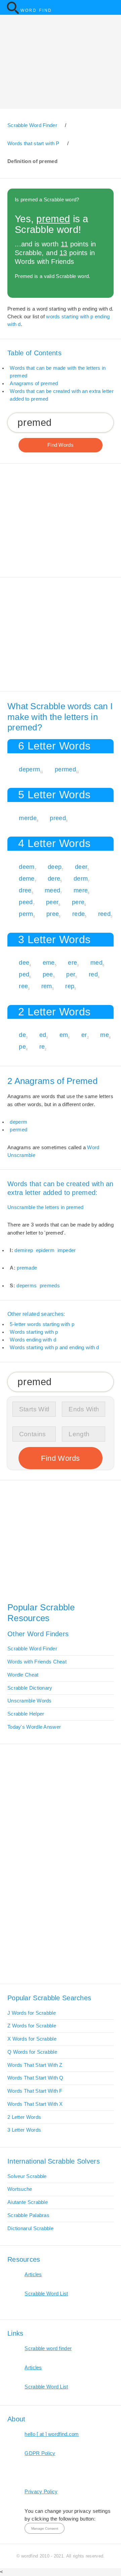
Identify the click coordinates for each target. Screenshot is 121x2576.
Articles (33, 2275)
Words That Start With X (35, 2104)
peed (26, 902)
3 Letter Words (24, 2130)
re (42, 1046)
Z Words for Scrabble (32, 2026)
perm (26, 914)
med (96, 962)
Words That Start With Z (35, 2065)
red (93, 974)
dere (54, 878)
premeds (50, 1286)
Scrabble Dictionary (30, 1688)
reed (104, 914)
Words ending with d (33, 1340)
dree (25, 890)
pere (78, 902)
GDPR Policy (40, 2453)
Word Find (36, 10)
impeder (67, 1250)
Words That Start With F (35, 2091)
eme (49, 962)
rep (70, 986)
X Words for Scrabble (32, 2039)
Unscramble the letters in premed (45, 1207)
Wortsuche (20, 2189)
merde (28, 818)
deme (27, 878)
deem (27, 867)
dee (24, 962)
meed (52, 890)
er (84, 1035)
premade (27, 1268)
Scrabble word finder (48, 2348)
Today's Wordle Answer (34, 1727)
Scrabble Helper (26, 1714)
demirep (24, 1250)
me (105, 1035)
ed (43, 1035)
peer (52, 902)
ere (72, 962)
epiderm (45, 1250)
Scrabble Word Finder (32, 1649)
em (64, 1035)
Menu (112, 7)
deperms (27, 1286)
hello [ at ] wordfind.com (52, 2434)
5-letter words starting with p (42, 1324)
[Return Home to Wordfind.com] (13, 13)
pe (22, 1046)
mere (81, 890)
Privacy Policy (41, 2492)
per (71, 974)
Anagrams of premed (34, 384)
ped (24, 974)
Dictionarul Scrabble (30, 2228)
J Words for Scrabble (32, 2013)
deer (81, 867)
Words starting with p (34, 1332)
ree (23, 986)
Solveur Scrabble (27, 2176)
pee (48, 974)
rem (47, 986)
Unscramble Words (30, 1701)
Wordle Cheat (23, 1675)
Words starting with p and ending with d (54, 1347)
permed (65, 769)
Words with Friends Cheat (37, 1662)
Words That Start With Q (35, 2078)
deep (55, 867)
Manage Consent (45, 2528)
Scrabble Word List (46, 2294)
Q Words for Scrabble (32, 2052)
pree (53, 914)
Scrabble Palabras (28, 2215)
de (22, 1035)
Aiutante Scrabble (28, 2202)
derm (81, 878)
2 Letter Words (24, 2117)
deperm (29, 769)
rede (78, 914)
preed (58, 818)
